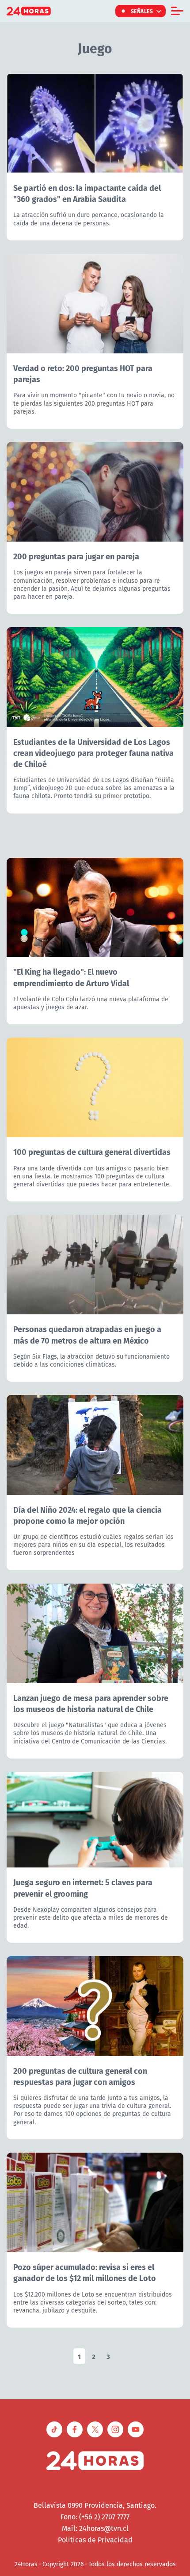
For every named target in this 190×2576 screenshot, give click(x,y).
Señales (142, 11)
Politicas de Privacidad (95, 2540)
